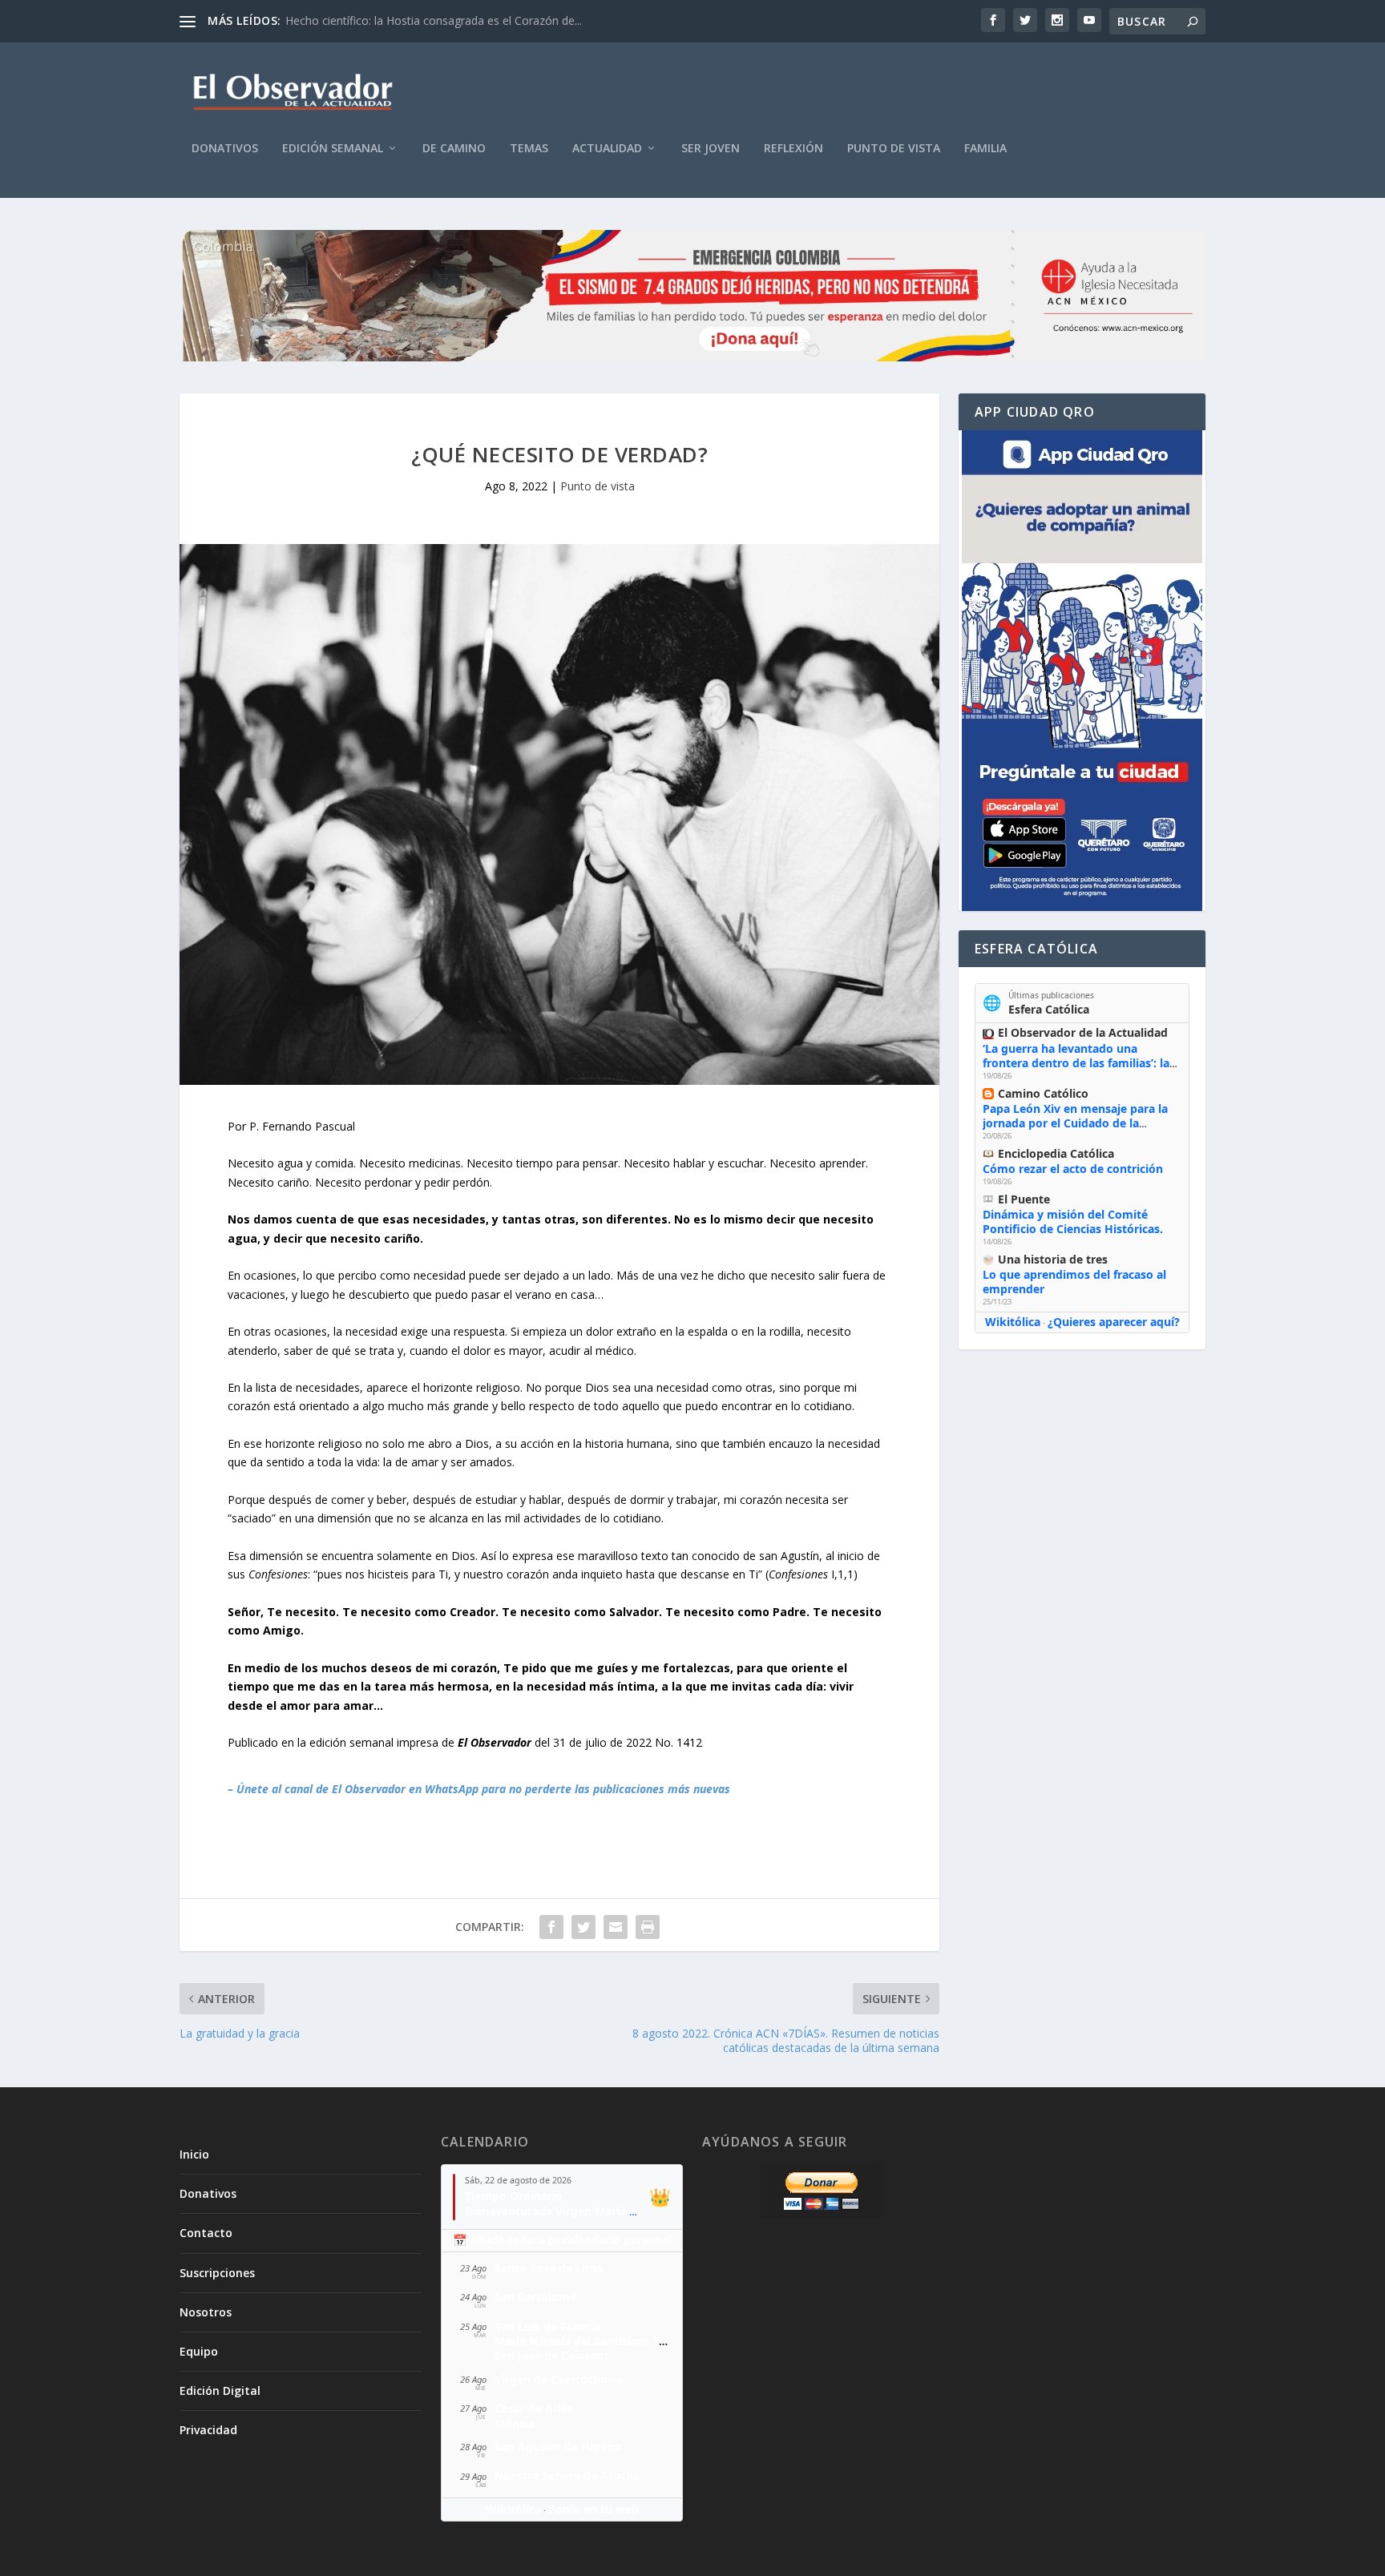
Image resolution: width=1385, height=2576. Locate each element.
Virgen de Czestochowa (559, 2379)
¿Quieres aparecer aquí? (1114, 1322)
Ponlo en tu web (594, 2509)
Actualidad (607, 149)
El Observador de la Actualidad (1083, 1032)
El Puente (1024, 1199)
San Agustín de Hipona (558, 2447)
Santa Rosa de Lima (549, 2268)
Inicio (194, 2154)
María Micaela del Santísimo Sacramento (607, 2341)
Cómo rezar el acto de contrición (1073, 1169)
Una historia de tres (1053, 1259)
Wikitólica (1013, 1322)
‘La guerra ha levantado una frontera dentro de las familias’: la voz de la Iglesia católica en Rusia (1076, 1063)
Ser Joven (711, 149)
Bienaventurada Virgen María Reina (562, 2211)
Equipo (199, 2351)
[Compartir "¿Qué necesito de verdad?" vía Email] (616, 1927)
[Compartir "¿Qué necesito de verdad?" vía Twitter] (583, 1927)
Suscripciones (217, 2273)
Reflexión (793, 149)
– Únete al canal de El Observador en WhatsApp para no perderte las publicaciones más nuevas (479, 1789)
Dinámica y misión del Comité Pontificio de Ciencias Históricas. (1073, 1221)
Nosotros (206, 2312)
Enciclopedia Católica (1056, 1153)
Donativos (225, 149)
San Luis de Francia (547, 2326)
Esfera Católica (1049, 1009)
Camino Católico (1043, 1093)
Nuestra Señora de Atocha (567, 2475)
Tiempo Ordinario (514, 2196)
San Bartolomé (535, 2297)
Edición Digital (220, 2391)
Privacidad (208, 2430)
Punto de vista (894, 149)
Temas (529, 149)
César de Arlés (534, 2408)
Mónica (515, 2423)
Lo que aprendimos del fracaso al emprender (1074, 1282)
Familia (985, 149)
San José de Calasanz (552, 2355)
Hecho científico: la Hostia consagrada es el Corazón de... (434, 20)
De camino (454, 149)
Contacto (206, 2233)
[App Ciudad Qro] (1082, 671)
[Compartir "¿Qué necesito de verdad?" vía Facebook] (551, 1927)
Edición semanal (333, 149)
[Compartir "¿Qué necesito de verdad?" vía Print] (648, 1927)
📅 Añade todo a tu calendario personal (562, 2240)
